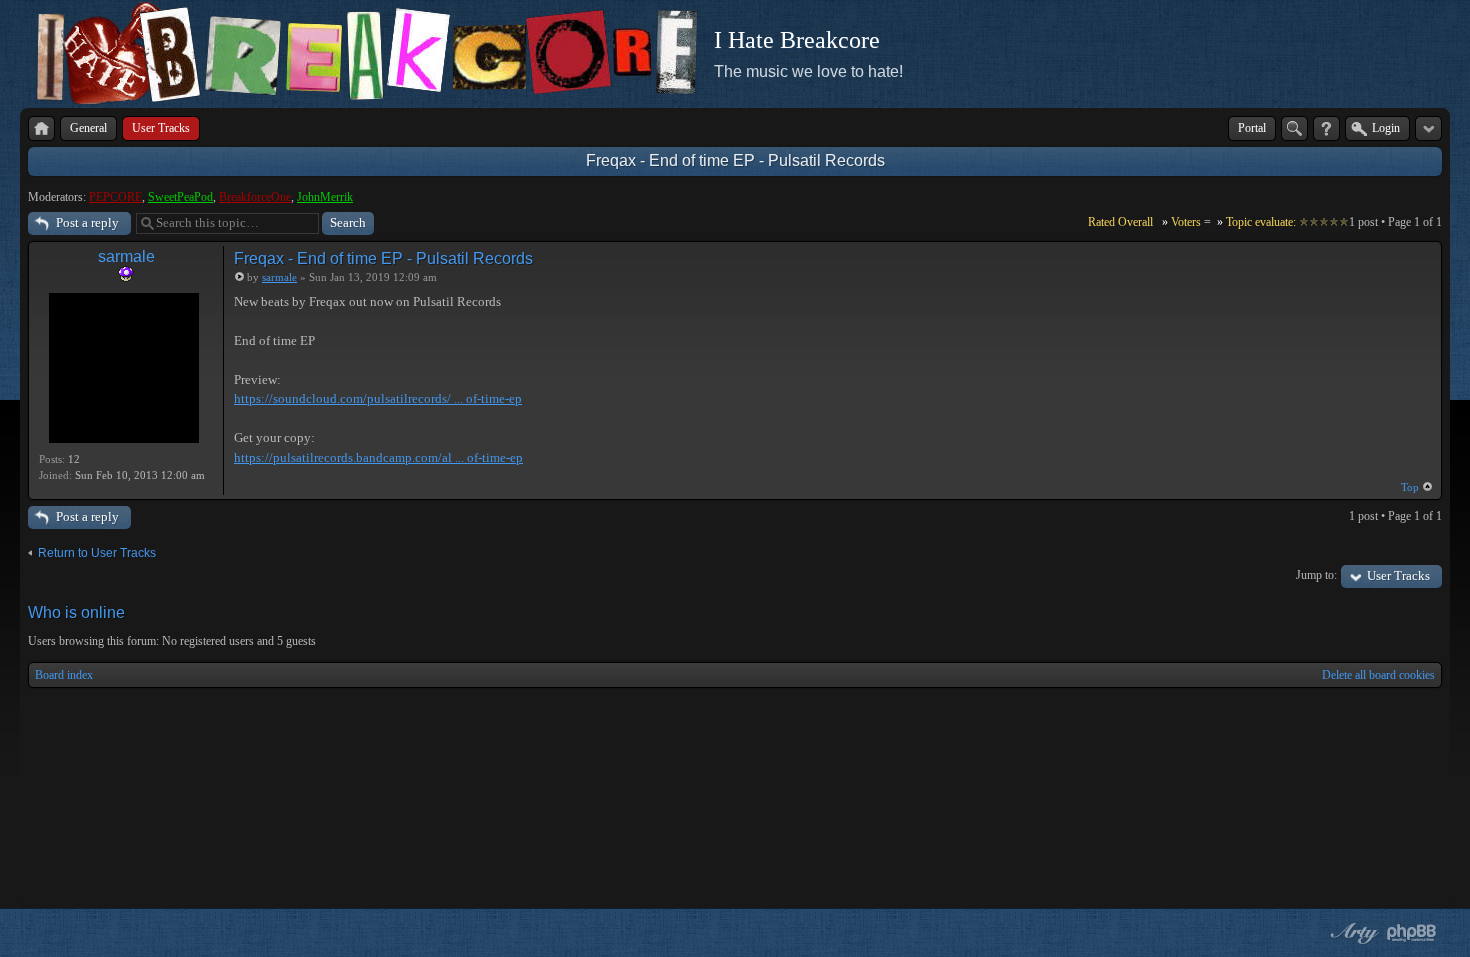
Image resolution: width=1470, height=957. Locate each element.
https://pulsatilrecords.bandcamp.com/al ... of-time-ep (378, 457)
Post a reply (87, 222)
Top (1410, 487)
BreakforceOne (255, 197)
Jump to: (1316, 575)
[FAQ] (1326, 128)
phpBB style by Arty (1352, 933)
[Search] (1294, 128)
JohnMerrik (325, 197)
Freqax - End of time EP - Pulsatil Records (735, 160)
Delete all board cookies (1378, 675)
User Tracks (1398, 575)
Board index (64, 675)
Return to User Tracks (97, 553)
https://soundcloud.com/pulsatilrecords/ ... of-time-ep (378, 398)
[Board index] (41, 128)
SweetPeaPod (180, 197)
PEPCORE (115, 197)
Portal (1252, 128)
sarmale (126, 256)
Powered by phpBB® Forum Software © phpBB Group (1412, 933)
